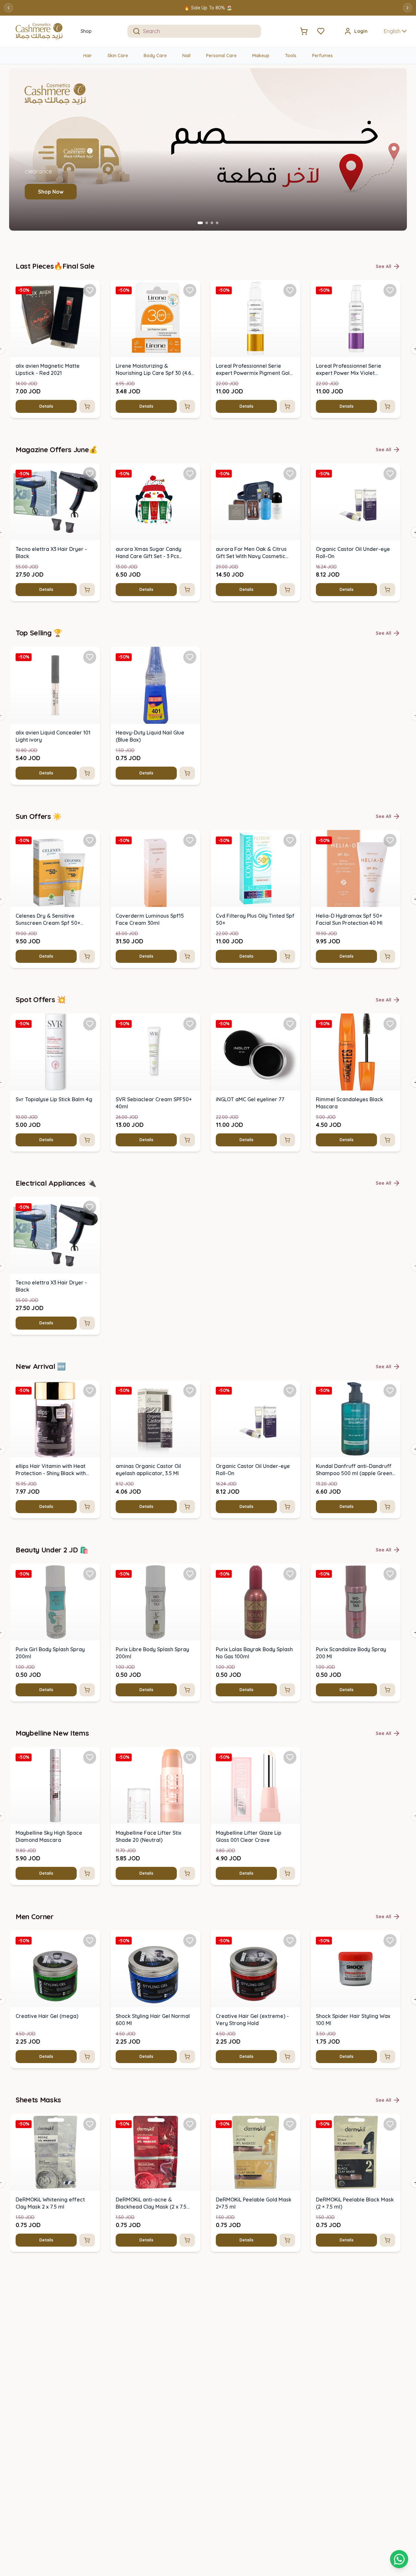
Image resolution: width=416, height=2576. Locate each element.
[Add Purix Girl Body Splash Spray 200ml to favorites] (90, 1574)
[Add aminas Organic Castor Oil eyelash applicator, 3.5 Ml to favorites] (190, 1391)
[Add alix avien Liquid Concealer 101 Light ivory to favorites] (90, 657)
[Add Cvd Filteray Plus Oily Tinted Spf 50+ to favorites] (290, 840)
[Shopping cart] (399, 2559)
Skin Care (118, 56)
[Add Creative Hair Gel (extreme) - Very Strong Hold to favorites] (290, 1941)
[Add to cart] (87, 406)
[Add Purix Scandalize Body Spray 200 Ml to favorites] (390, 1574)
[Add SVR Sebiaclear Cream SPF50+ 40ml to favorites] (190, 1024)
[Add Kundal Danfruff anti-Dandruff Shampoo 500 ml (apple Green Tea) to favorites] (390, 1391)
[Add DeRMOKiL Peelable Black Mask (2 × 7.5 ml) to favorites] (390, 2124)
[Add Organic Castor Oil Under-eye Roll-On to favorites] (390, 474)
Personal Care (221, 56)
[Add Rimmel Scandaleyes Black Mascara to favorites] (390, 1024)
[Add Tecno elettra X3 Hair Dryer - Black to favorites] (90, 474)
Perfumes (322, 56)
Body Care (155, 56)
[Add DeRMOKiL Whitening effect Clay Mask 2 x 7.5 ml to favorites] (90, 2124)
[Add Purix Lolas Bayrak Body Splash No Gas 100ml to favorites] (290, 1574)
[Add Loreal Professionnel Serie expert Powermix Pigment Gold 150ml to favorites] (290, 290)
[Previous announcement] (8, 8)
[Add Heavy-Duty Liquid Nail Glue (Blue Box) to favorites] (190, 657)
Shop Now (51, 192)
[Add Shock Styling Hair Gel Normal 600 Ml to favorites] (190, 1941)
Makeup (261, 56)
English (392, 31)
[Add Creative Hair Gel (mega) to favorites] (90, 1941)
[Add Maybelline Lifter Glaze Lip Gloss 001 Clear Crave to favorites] (290, 1757)
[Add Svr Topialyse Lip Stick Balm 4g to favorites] (90, 1024)
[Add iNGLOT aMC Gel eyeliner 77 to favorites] (290, 1024)
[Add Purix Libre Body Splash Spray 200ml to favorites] (190, 1574)
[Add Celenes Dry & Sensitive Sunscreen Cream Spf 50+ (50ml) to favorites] (90, 840)
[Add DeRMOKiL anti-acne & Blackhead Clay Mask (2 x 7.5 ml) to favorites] (190, 2124)
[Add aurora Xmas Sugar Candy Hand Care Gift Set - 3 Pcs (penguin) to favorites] (190, 474)
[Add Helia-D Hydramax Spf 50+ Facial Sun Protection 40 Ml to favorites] (390, 840)
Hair (88, 56)
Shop (86, 31)
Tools (291, 56)
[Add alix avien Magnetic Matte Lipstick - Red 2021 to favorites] (90, 290)
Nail (186, 56)
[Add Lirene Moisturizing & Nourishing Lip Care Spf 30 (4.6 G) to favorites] (190, 290)
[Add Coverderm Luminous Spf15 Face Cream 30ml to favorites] (190, 840)
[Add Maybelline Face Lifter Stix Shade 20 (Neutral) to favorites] (190, 1757)
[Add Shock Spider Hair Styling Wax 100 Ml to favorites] (390, 1941)
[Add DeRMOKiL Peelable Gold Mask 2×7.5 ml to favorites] (290, 2124)
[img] (55, 319)
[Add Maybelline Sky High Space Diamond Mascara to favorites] (90, 1757)
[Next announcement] (408, 8)
